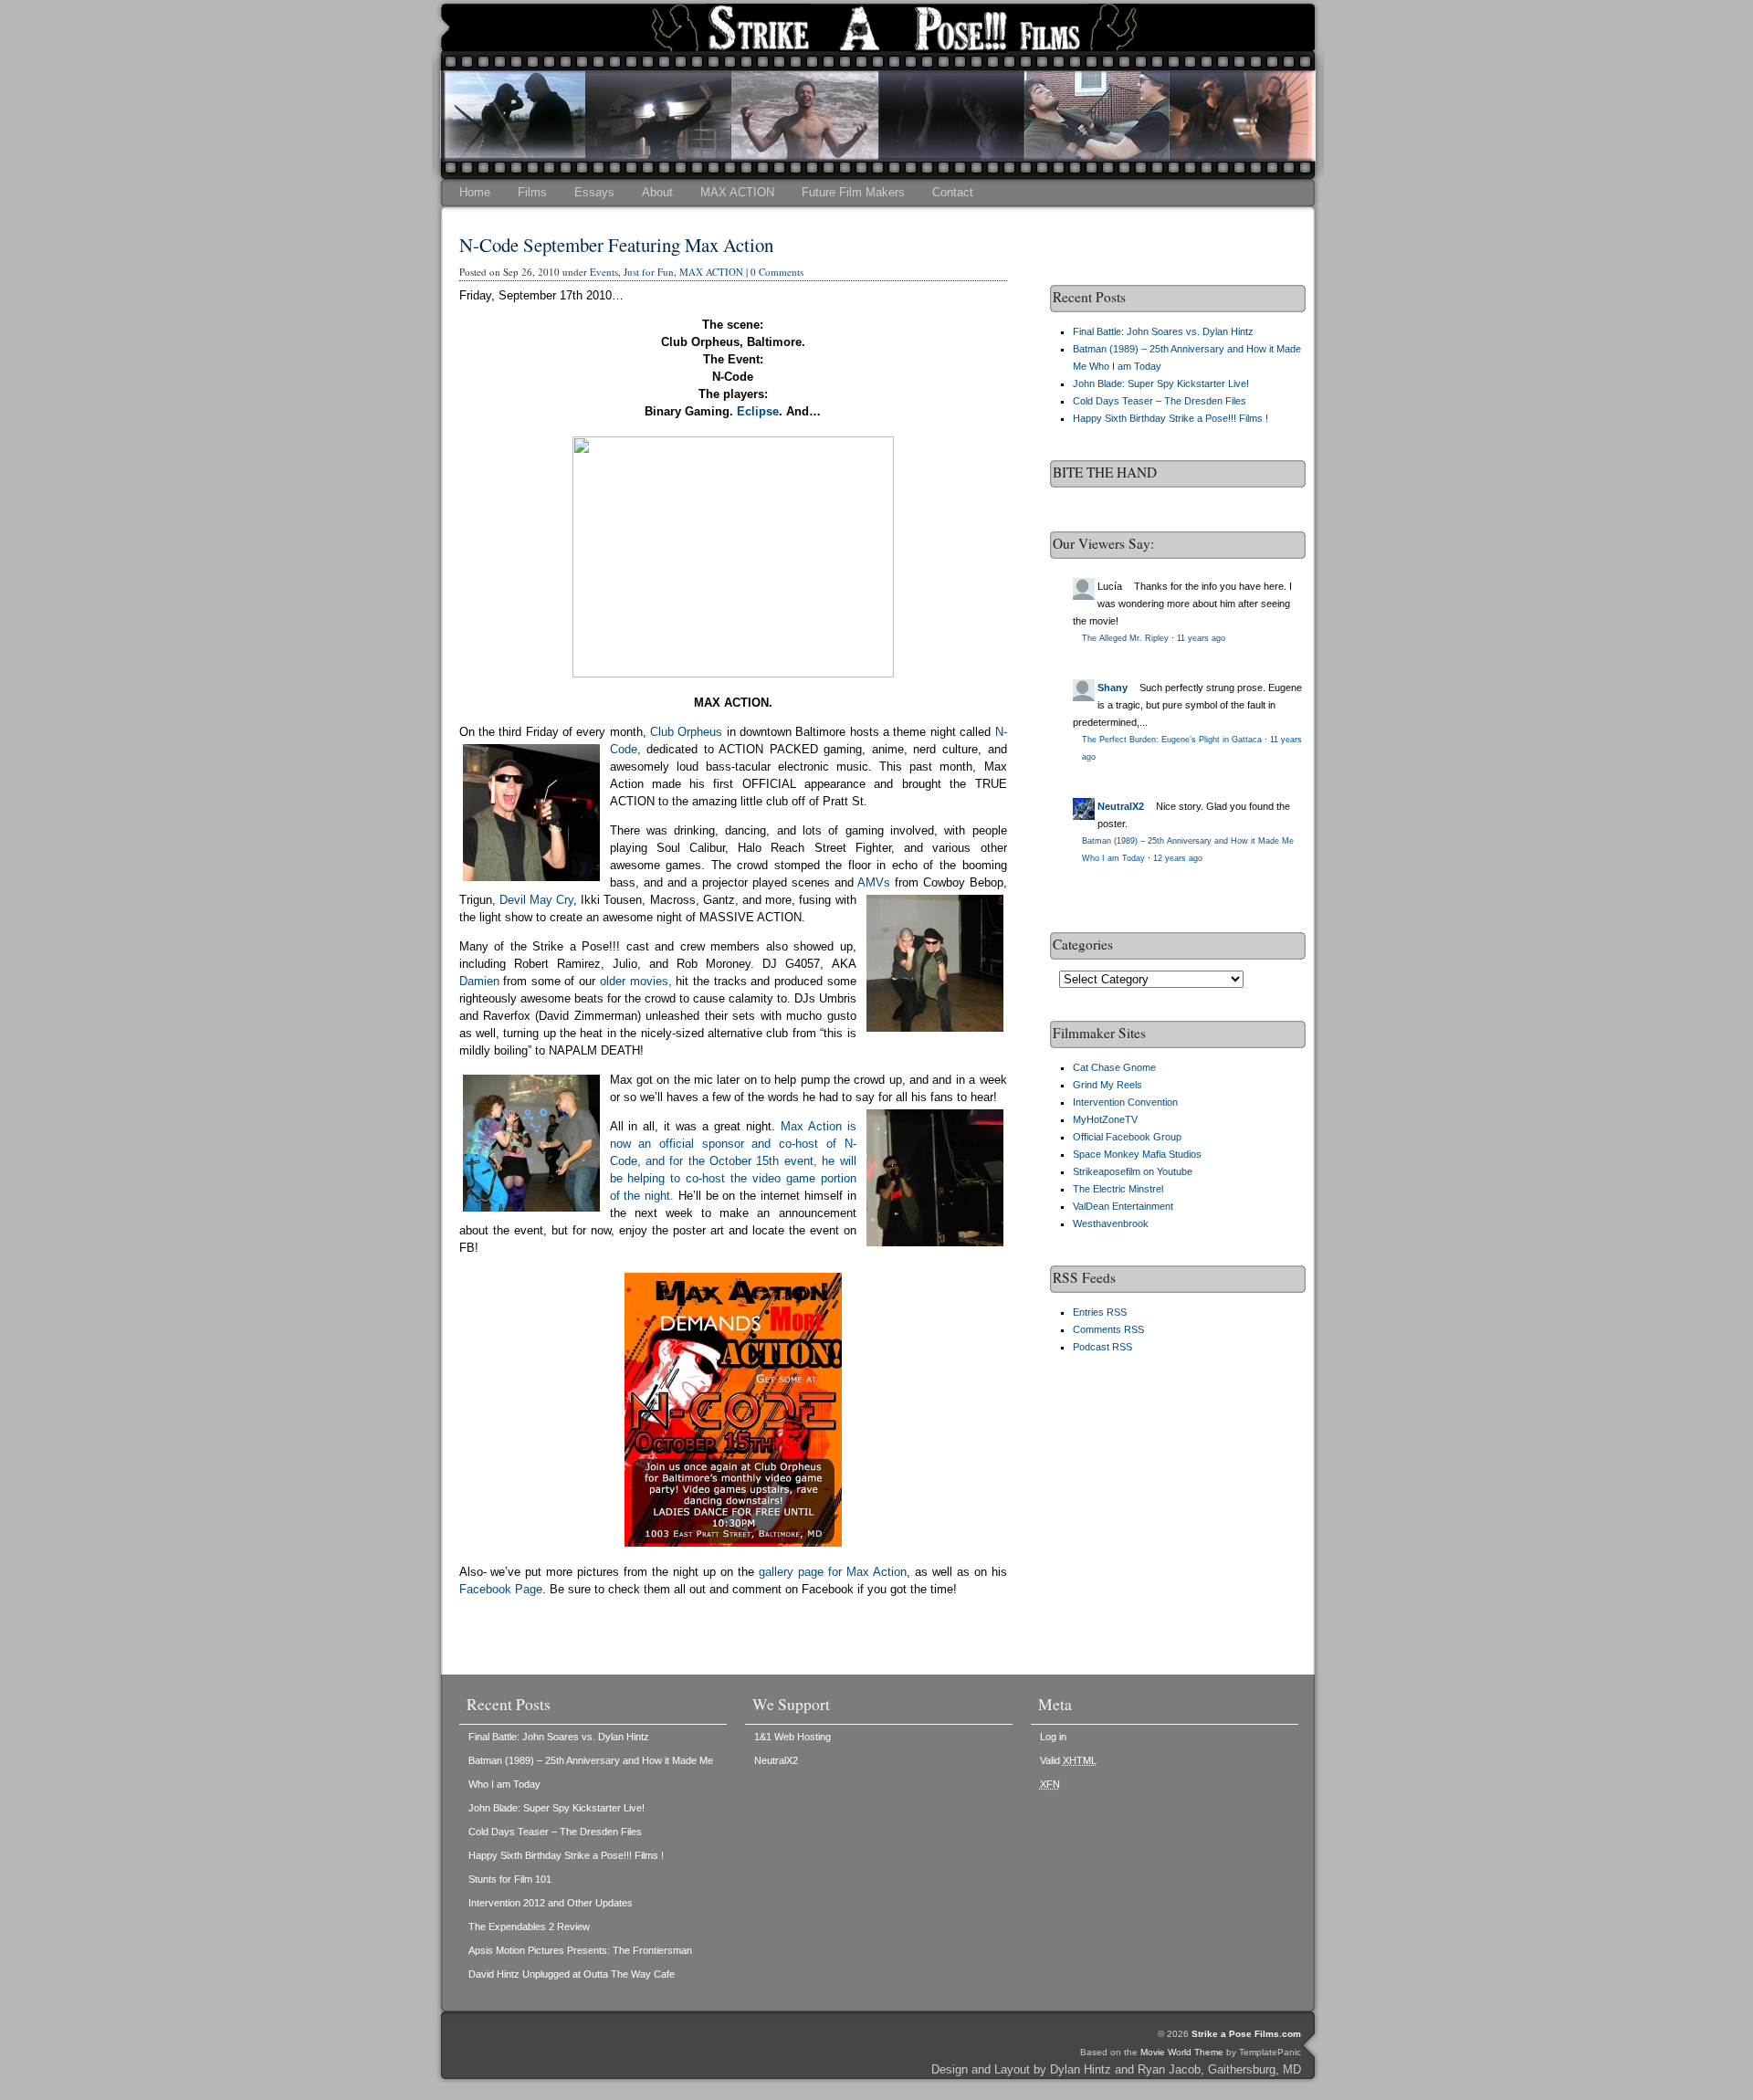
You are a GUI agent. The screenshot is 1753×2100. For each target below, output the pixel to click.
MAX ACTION (737, 192)
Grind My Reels (1107, 1085)
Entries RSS (1100, 1312)
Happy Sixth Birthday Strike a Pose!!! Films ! (1170, 418)
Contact (953, 192)
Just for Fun (649, 272)
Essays (594, 192)
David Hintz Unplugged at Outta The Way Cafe (572, 1974)
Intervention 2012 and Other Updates (551, 1903)
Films (532, 192)
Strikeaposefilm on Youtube (1133, 1171)
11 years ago (1201, 638)
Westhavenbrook (1111, 1223)
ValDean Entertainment (1123, 1206)
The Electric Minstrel (1118, 1189)
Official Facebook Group (1127, 1137)
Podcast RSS (1102, 1347)
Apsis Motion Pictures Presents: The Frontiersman (580, 1950)
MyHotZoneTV (1105, 1119)
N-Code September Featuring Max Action (616, 245)
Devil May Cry (536, 900)
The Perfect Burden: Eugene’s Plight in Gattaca (1172, 740)
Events (604, 272)
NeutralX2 (1121, 806)
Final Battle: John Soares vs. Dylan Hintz (1163, 331)
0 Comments (777, 272)
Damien (479, 981)
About (657, 192)
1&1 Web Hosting (793, 1737)
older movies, (636, 981)
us (716, 732)
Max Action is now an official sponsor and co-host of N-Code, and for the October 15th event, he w (733, 1144)
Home (475, 192)
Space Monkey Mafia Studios (1137, 1154)
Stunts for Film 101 (510, 1879)
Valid (1068, 1760)
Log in (1053, 1737)
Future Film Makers (853, 192)
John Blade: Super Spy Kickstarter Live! (1161, 383)
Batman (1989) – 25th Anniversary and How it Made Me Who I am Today (591, 1772)
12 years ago (1178, 858)
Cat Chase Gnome (1114, 1067)
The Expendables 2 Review (529, 1927)
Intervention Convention (1125, 1102)
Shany (1113, 688)
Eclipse (758, 411)
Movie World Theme (1182, 2052)
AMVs (874, 882)
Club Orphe (680, 732)
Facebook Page (501, 1589)
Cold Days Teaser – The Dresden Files (1160, 401)
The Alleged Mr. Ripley (1125, 638)
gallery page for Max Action (830, 1572)
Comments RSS (1108, 1329)
